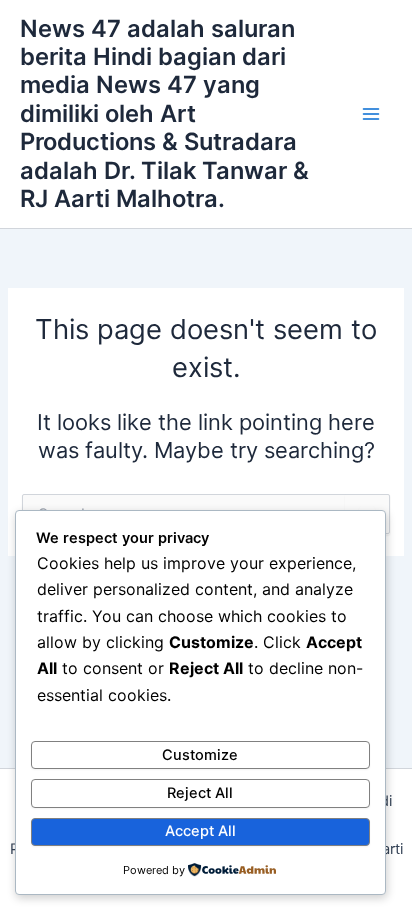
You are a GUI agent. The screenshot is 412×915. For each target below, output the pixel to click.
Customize (200, 755)
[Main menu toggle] (371, 114)
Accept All (200, 831)
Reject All (200, 793)
